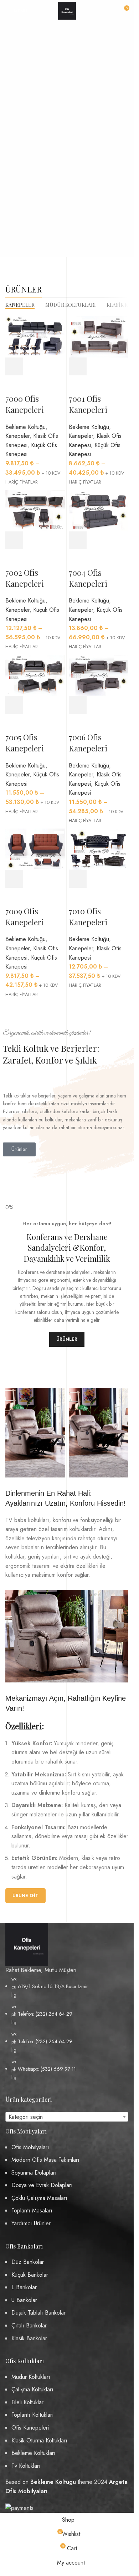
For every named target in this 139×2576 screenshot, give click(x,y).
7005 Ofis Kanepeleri (25, 743)
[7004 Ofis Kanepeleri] (99, 510)
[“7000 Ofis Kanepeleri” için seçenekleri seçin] (14, 366)
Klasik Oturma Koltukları (39, 2440)
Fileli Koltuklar (27, 2402)
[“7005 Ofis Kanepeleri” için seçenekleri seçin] (14, 705)
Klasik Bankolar (29, 2338)
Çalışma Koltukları (32, 2389)
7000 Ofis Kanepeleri (25, 404)
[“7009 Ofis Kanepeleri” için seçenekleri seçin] (14, 879)
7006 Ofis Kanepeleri (88, 743)
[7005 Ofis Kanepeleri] (35, 675)
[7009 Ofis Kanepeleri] (35, 849)
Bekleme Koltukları (34, 2453)
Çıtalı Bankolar (29, 2325)
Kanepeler (17, 436)
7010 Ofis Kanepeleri (88, 917)
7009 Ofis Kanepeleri (25, 917)
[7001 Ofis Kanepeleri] (99, 336)
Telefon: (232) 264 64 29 (45, 2014)
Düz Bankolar (28, 2262)
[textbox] (67, 2117)
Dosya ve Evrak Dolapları (42, 2185)
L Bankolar (24, 2287)
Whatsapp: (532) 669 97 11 (47, 2069)
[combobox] (67, 2117)
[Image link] (27, 1944)
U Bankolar (24, 2300)
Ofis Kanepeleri (30, 2428)
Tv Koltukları (26, 2466)
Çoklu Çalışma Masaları (39, 2198)
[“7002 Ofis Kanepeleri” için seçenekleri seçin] (14, 540)
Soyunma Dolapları (34, 2173)
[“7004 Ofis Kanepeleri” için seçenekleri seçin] (78, 540)
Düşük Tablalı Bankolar (38, 2313)
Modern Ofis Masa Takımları (45, 2160)
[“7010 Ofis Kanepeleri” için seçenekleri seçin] (78, 879)
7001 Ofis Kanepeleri (88, 404)
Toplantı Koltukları (33, 2415)
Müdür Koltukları (31, 2377)
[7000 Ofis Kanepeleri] (35, 336)
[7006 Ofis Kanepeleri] (99, 675)
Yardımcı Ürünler (31, 2223)
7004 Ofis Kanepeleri (88, 578)
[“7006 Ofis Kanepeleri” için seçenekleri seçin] (78, 705)
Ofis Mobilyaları (30, 2147)
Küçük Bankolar (30, 2275)
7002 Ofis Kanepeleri (25, 578)
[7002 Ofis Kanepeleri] (35, 510)
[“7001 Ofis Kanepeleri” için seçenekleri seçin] (78, 366)
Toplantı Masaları (32, 2210)
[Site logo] (67, 10)
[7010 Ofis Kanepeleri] (99, 849)
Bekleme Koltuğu (25, 427)
